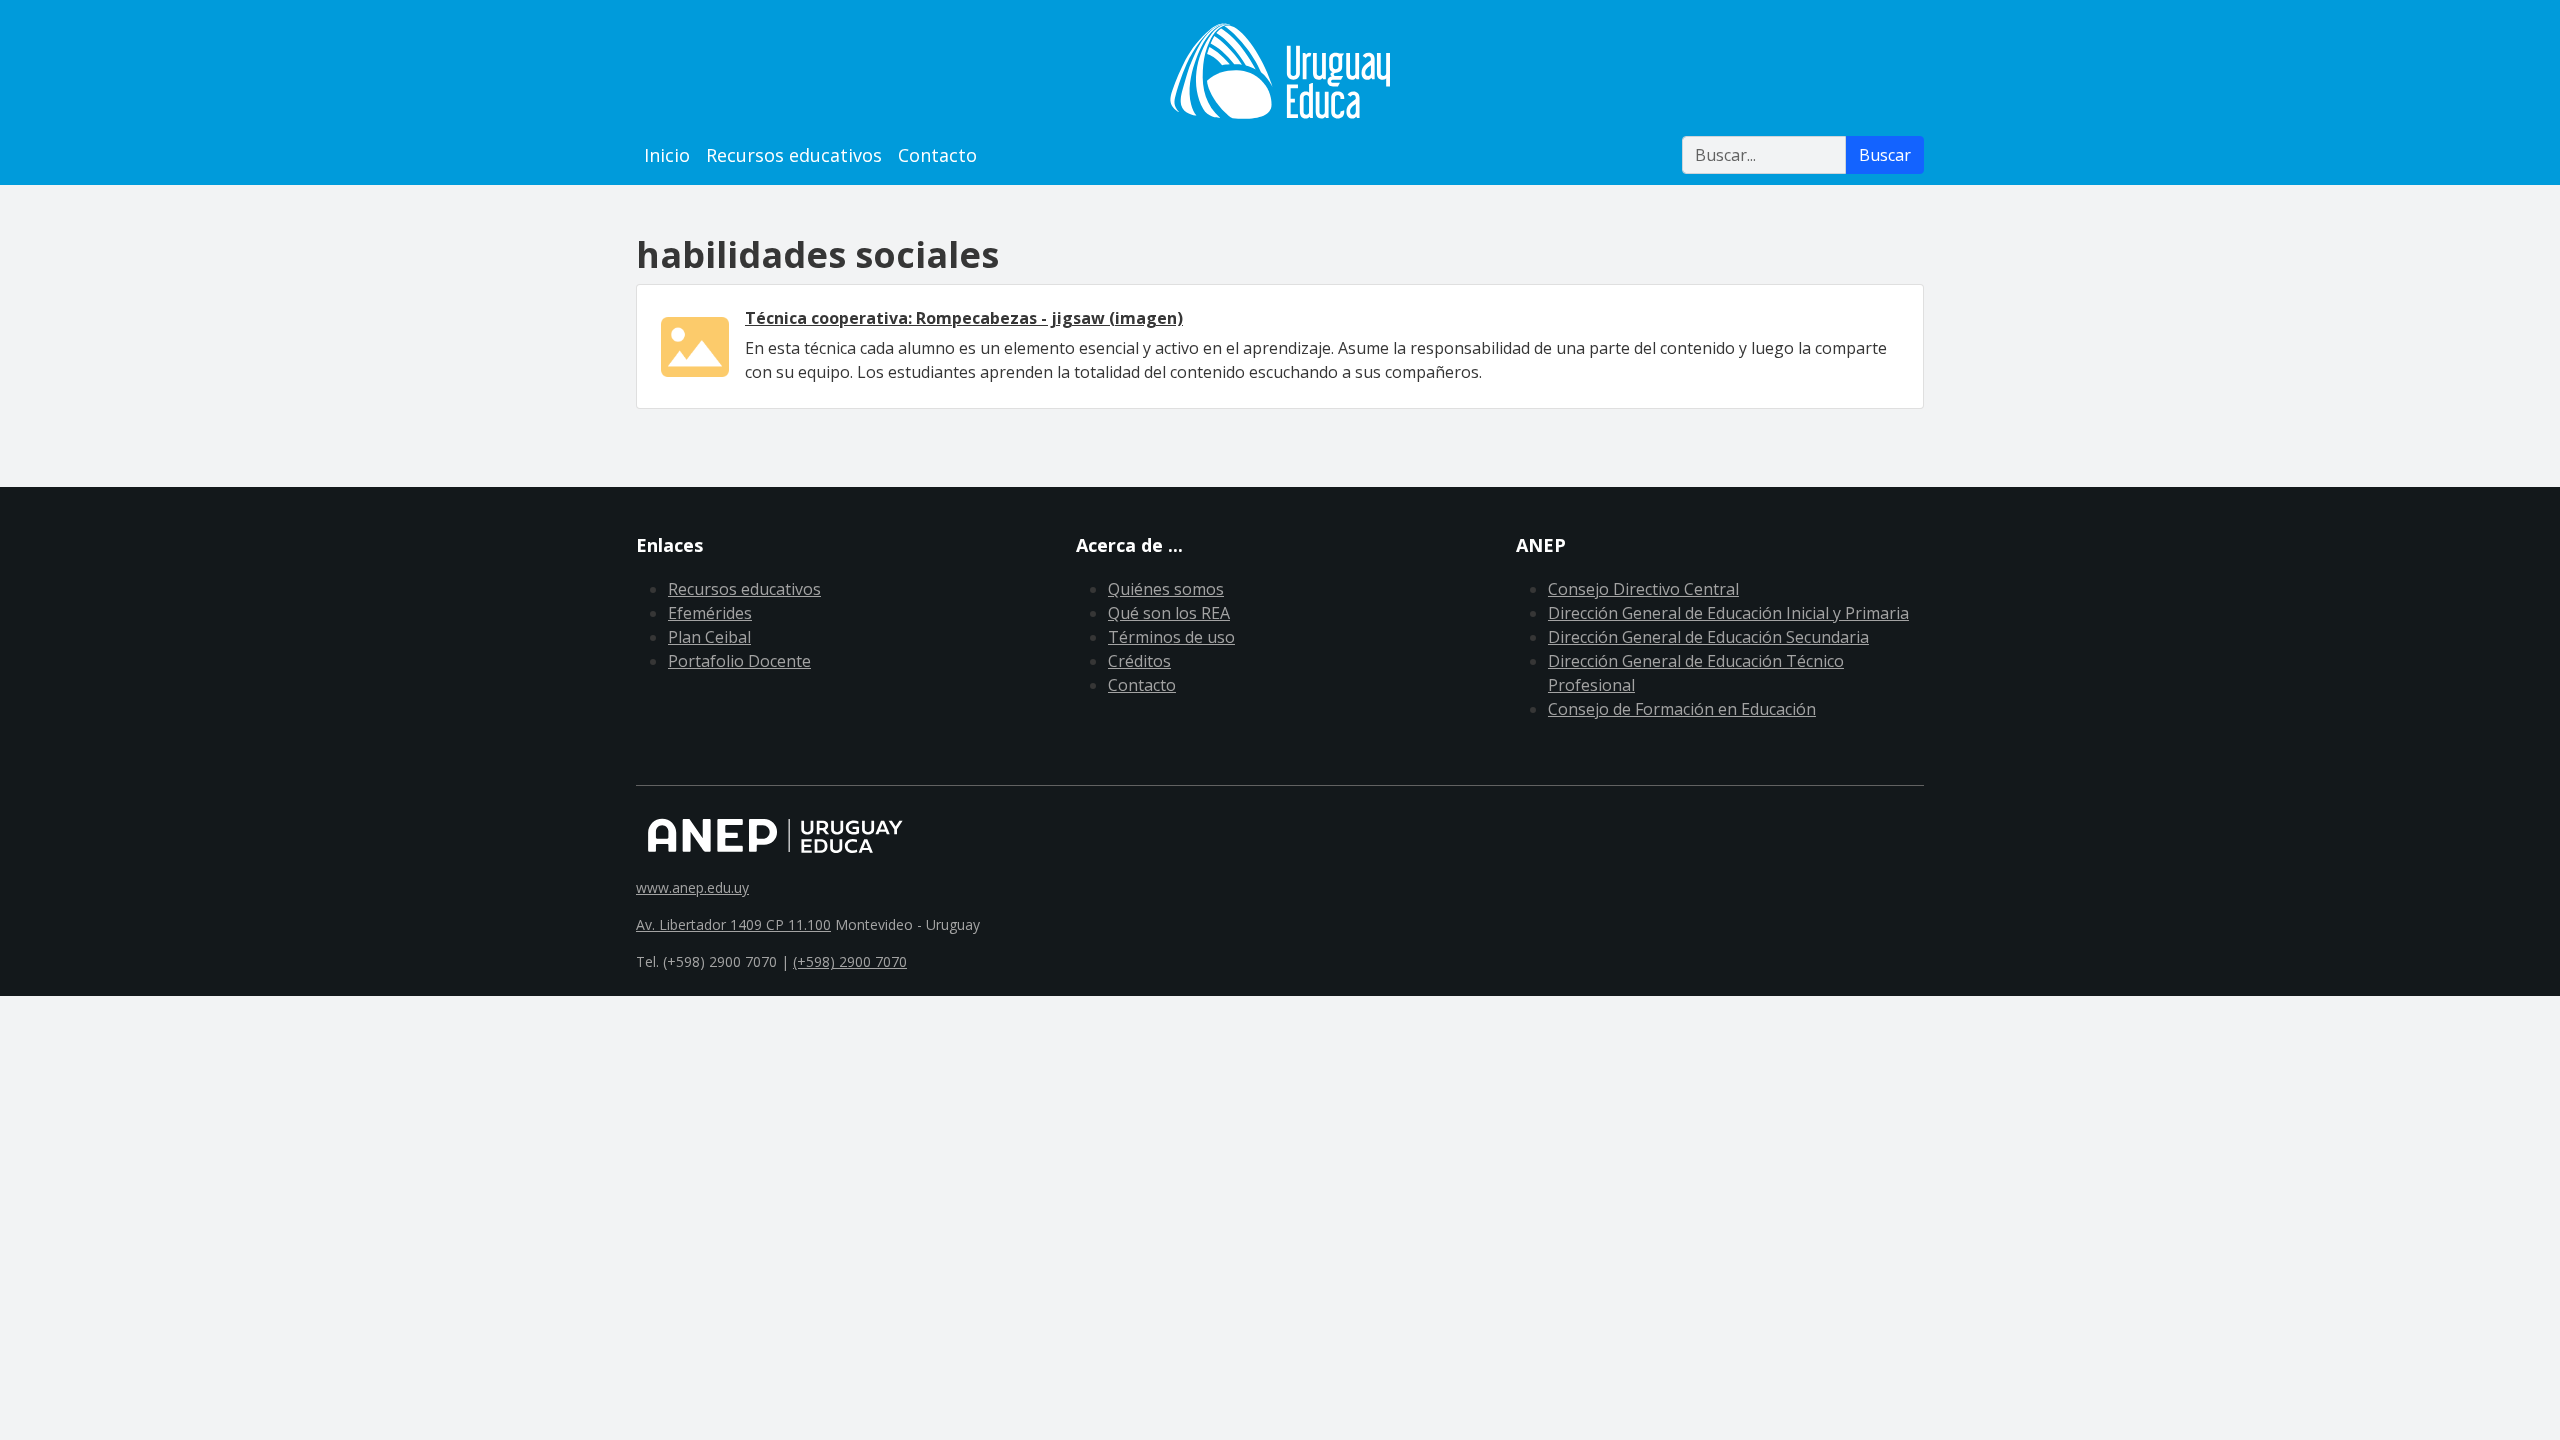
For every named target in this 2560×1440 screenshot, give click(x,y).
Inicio (667, 155)
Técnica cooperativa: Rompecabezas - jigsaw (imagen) (964, 318)
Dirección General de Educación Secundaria (1708, 637)
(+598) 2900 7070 (850, 961)
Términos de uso (1171, 637)
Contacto (937, 155)
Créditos (1139, 661)
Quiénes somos (1166, 589)
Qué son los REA (1169, 613)
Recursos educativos (794, 155)
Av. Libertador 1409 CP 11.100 (733, 924)
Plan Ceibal (709, 637)
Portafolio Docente (739, 661)
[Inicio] (1280, 71)
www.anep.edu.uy (692, 887)
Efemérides (710, 613)
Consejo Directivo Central (1643, 589)
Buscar (1885, 155)
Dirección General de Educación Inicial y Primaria (1728, 613)
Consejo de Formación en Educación (1682, 709)
